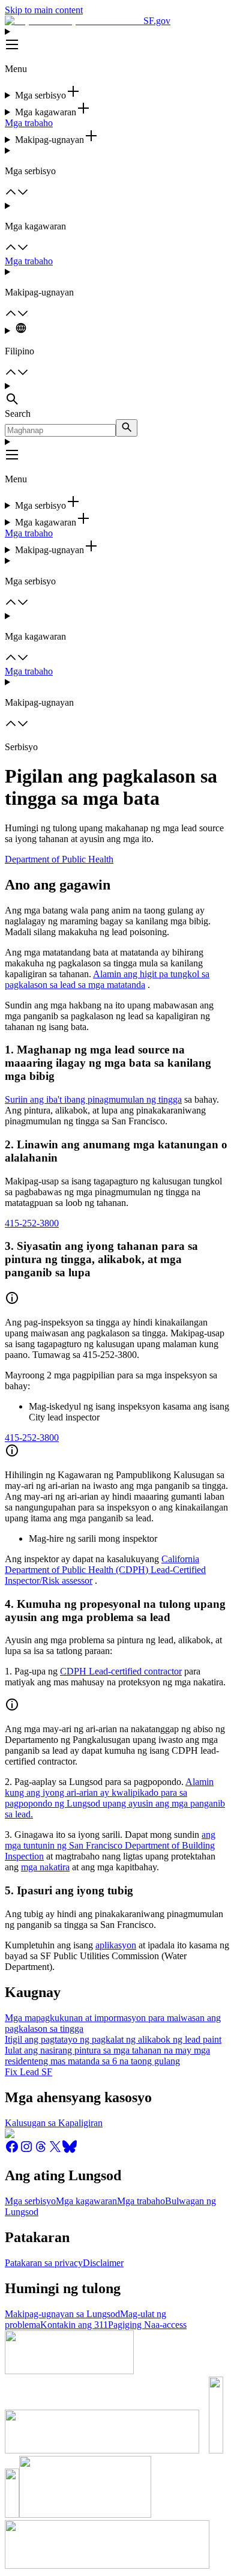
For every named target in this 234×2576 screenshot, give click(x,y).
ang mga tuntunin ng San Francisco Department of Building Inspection (110, 1845)
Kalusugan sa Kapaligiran (54, 2123)
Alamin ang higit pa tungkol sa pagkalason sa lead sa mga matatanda (107, 979)
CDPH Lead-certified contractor (121, 1671)
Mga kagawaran (86, 2201)
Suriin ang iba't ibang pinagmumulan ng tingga (93, 1099)
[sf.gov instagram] (26, 2150)
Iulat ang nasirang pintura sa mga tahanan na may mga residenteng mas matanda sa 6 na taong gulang (107, 2056)
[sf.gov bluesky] (70, 2150)
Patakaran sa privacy (44, 2263)
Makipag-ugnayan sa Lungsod (62, 2314)
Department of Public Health (59, 859)
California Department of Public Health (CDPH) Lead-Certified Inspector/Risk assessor (105, 1570)
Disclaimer (103, 2263)
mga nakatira (45, 1867)
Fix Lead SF (28, 2072)
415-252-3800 (32, 1223)
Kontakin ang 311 (74, 2325)
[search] (127, 428)
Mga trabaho (29, 123)
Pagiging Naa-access (147, 2325)
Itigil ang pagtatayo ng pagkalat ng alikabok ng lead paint (113, 2039)
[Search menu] (117, 395)
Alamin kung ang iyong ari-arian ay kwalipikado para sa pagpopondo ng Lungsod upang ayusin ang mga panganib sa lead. (115, 1798)
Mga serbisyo (30, 2201)
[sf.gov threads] (41, 2150)
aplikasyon (116, 1945)
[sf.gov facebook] (12, 2150)
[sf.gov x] (55, 2150)
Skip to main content (44, 10)
